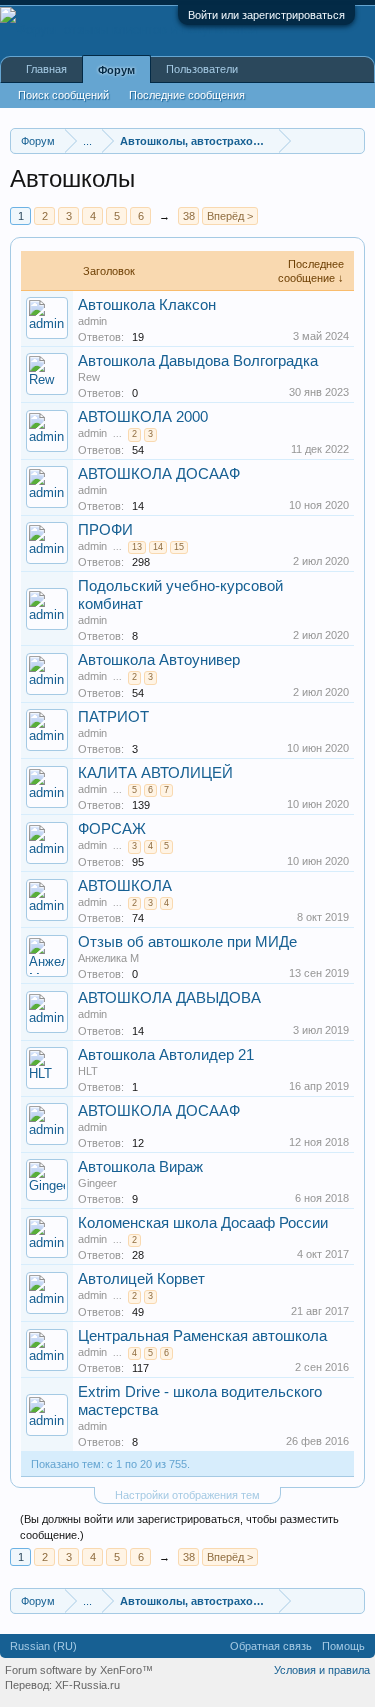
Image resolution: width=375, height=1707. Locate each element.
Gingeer (97, 1183)
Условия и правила (322, 1670)
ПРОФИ (105, 530)
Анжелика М (108, 958)
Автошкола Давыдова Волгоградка (198, 361)
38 (189, 216)
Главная (46, 69)
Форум (116, 70)
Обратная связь (271, 1646)
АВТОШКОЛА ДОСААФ (159, 474)
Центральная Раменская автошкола (202, 1336)
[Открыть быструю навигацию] (352, 140)
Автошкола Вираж (140, 1167)
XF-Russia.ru (87, 1685)
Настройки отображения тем (187, 1495)
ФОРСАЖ (112, 829)
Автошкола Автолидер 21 (166, 1055)
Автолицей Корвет (141, 1279)
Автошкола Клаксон (147, 305)
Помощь (343, 1646)
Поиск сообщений (63, 95)
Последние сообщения (187, 95)
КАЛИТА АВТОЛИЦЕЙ (155, 773)
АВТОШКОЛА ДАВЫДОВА (169, 998)
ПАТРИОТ (113, 717)
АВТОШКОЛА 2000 (143, 417)
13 (137, 547)
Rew (89, 377)
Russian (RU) (43, 1646)
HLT (88, 1071)
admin (92, 321)
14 (158, 547)
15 (179, 547)
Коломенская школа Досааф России (203, 1223)
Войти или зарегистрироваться (266, 15)
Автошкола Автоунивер (159, 660)
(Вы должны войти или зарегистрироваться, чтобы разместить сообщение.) (179, 1527)
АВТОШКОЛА (125, 886)
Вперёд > (230, 216)
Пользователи (202, 69)
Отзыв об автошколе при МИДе (187, 942)
